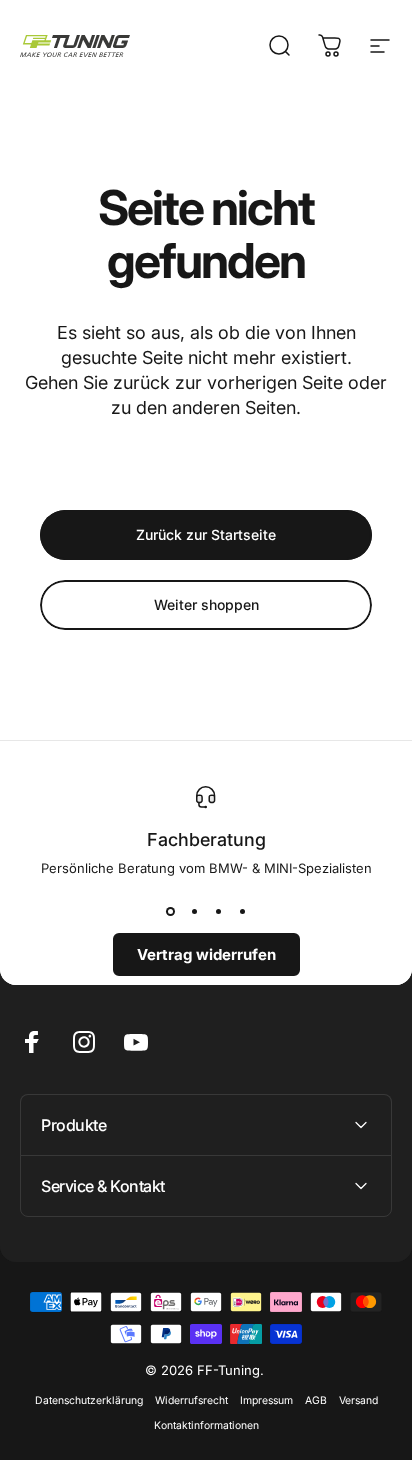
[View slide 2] (194, 912)
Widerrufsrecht (191, 1400)
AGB (316, 1400)
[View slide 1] (170, 912)
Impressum (266, 1400)
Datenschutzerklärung (89, 1400)
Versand (358, 1400)
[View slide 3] (218, 912)
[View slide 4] (242, 912)
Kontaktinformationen (206, 1425)
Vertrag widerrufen (206, 954)
